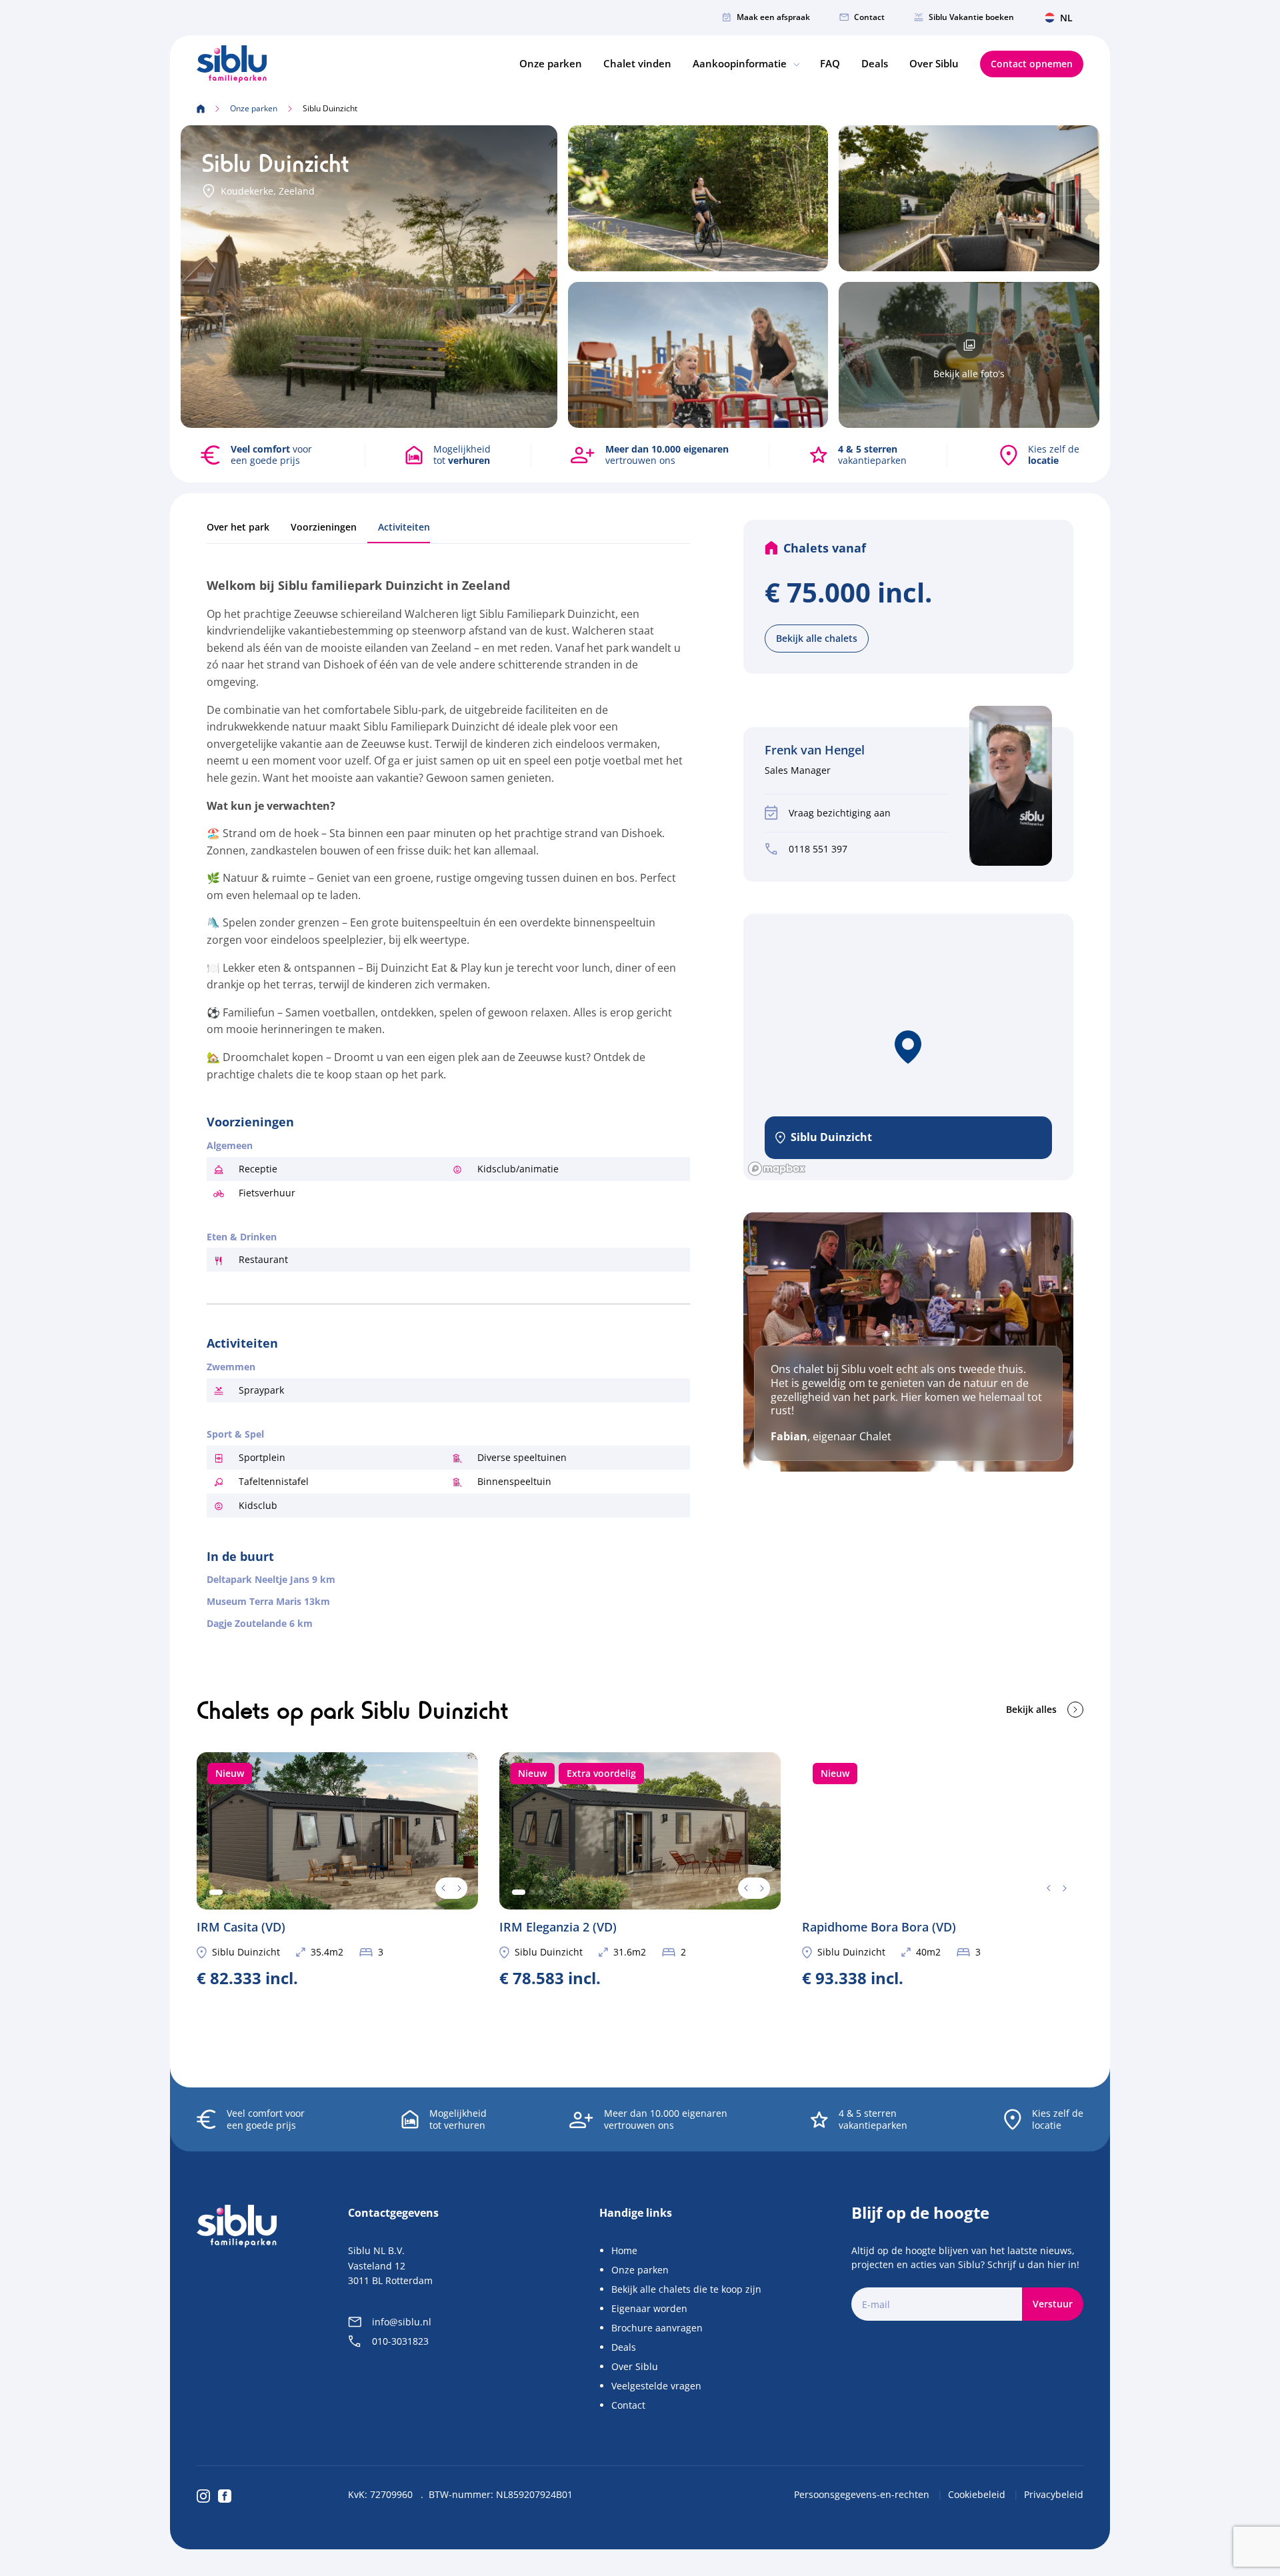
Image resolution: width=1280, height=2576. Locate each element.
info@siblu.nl (402, 2322)
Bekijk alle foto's (969, 374)
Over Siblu (934, 63)
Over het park (238, 527)
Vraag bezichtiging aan (840, 813)
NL (1066, 18)
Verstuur (1053, 2304)
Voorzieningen (324, 527)
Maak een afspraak (773, 17)
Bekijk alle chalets (817, 638)
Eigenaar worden (649, 2308)
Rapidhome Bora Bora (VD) (943, 1869)
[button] (908, 1047)
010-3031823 (400, 2341)
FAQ (830, 63)
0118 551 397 (818, 849)
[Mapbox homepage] (777, 1169)
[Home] (232, 64)
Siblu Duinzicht (246, 1952)
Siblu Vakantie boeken (971, 17)
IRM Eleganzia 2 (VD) (640, 1869)
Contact (869, 17)
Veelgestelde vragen (656, 2386)
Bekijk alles (1031, 1709)
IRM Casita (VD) (337, 1869)
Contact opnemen (1032, 64)
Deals (875, 63)
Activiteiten (404, 527)
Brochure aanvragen (657, 2328)
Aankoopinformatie (741, 63)
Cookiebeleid (978, 2494)
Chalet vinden (637, 63)
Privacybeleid (1054, 2494)
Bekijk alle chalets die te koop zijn (686, 2289)
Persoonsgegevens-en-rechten (863, 2494)
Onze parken (551, 63)
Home (624, 2250)
